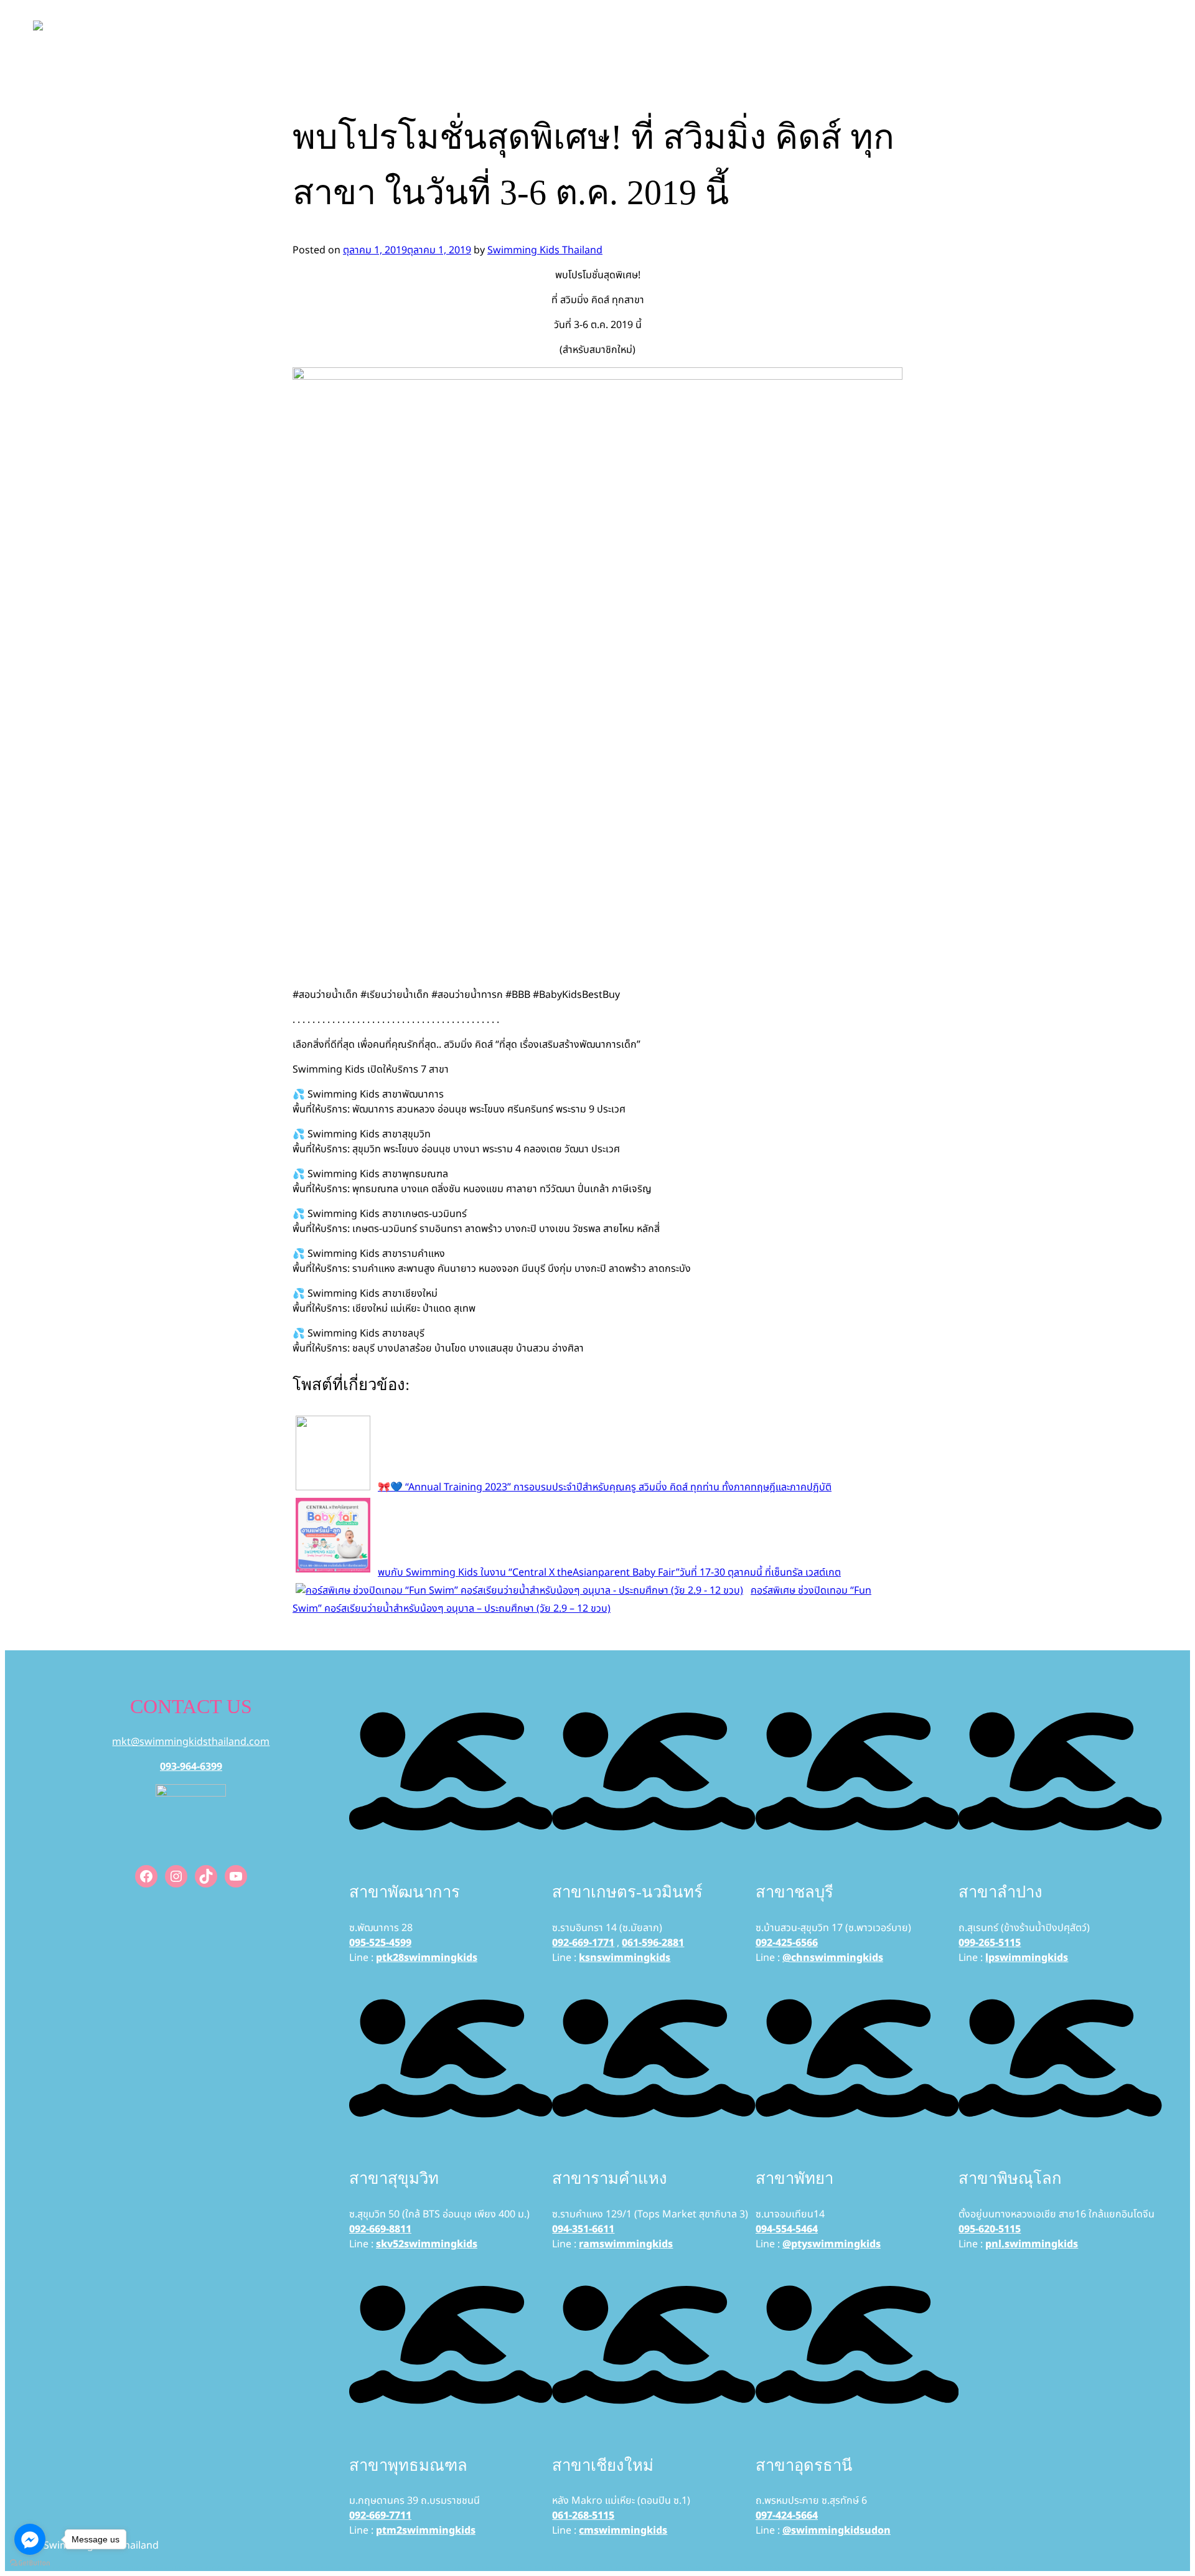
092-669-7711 (380, 2516)
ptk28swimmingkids (427, 1958)
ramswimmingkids (626, 2244)
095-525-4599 (380, 1943)
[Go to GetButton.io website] (30, 2563)
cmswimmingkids (623, 2531)
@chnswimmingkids (833, 1958)
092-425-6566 (787, 1943)
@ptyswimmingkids (832, 2244)
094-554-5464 (787, 2229)
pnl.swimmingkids (1032, 2244)
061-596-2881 (653, 1943)
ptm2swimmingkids (426, 2531)
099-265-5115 (990, 1943)
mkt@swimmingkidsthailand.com (191, 1742)
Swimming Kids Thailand (545, 250)
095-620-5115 (990, 2229)
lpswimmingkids (1027, 1958)
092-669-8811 (380, 2229)
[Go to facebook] (30, 2539)
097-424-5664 (787, 2516)
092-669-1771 (583, 1943)
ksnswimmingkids (625, 1958)
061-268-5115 (583, 2516)
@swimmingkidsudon (836, 2531)
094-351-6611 (583, 2229)
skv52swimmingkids (427, 2244)
